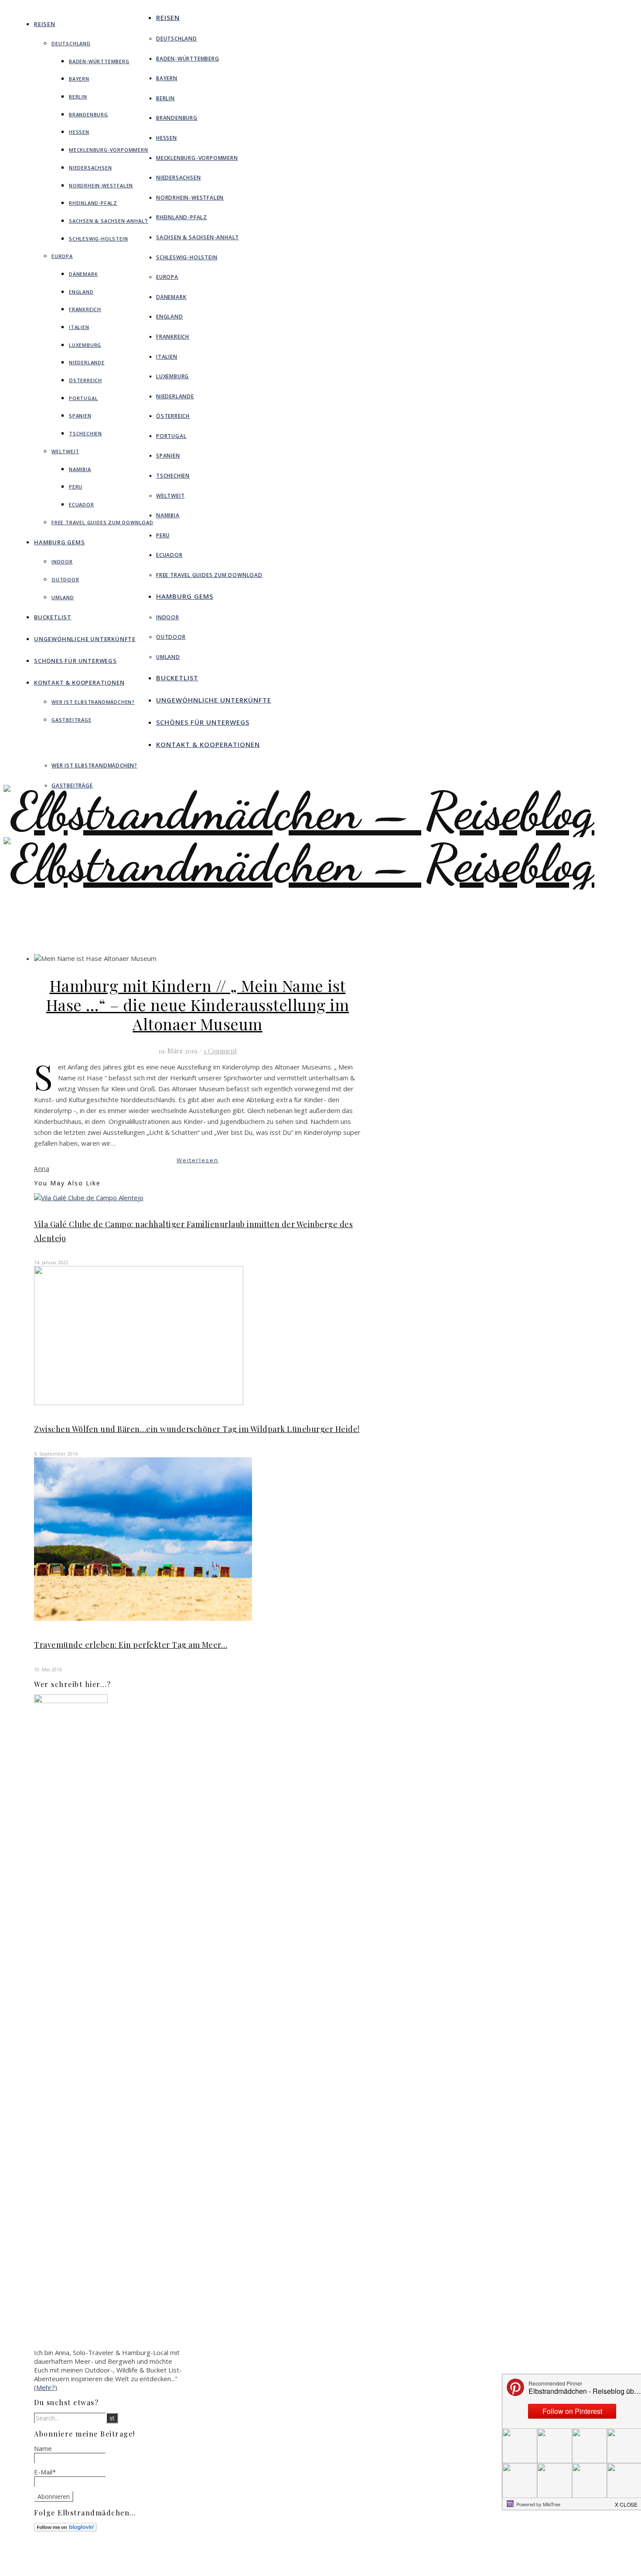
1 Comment (220, 1051)
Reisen (45, 24)
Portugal (83, 398)
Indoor (62, 562)
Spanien (80, 416)
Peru (76, 487)
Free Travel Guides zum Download (102, 522)
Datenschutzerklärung (366, 2566)
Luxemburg (85, 345)
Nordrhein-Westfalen (101, 185)
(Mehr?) (46, 2387)
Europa (62, 256)
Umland (63, 597)
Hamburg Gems (60, 542)
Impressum (351, 2559)
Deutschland (71, 43)
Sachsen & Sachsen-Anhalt (109, 221)
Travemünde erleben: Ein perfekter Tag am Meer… (131, 1645)
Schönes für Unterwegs (75, 661)
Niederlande (87, 362)
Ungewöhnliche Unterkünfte (85, 639)
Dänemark (83, 274)
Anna (42, 1169)
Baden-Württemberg (99, 61)
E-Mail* (45, 2472)
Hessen (79, 132)
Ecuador (82, 504)
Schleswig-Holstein (98, 239)
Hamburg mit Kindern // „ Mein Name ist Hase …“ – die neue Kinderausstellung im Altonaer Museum (198, 1005)
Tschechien (85, 433)
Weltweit (65, 451)
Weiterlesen (198, 1160)
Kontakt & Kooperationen (79, 682)
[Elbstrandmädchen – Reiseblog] (299, 889)
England (81, 292)
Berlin (78, 97)
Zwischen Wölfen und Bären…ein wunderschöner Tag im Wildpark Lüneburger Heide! (197, 1429)
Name (43, 2448)
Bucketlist (53, 617)
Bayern (79, 79)
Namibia (80, 469)
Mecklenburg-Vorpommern (109, 150)
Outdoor (65, 579)
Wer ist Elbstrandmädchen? (93, 702)
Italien (79, 327)
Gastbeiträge (72, 720)
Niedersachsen (90, 168)
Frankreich (85, 309)
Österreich (85, 380)
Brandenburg (89, 114)
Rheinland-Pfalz (93, 203)
